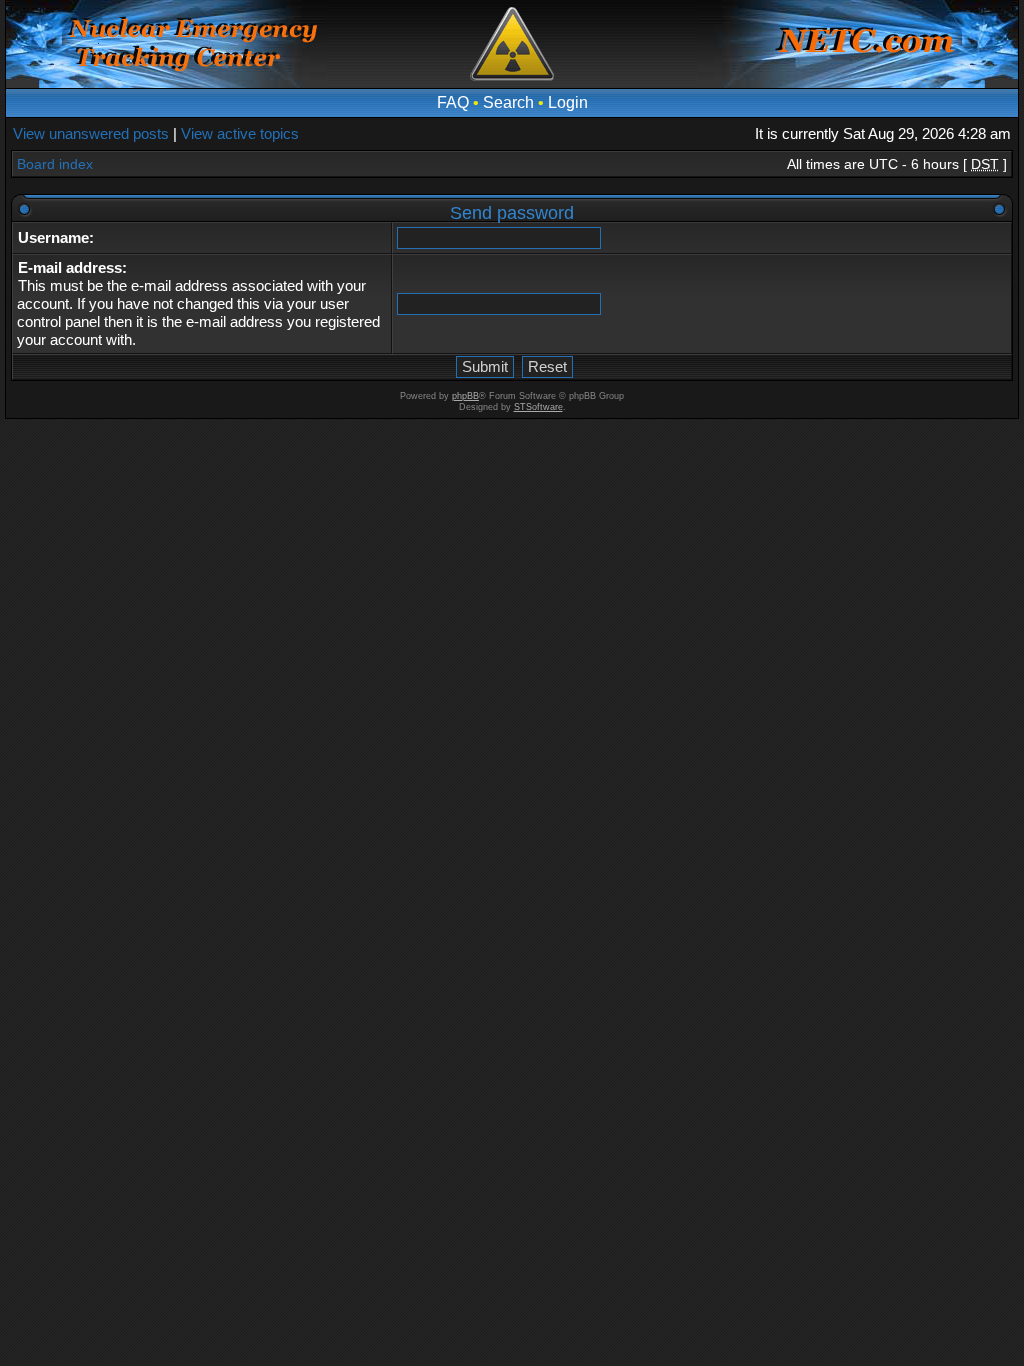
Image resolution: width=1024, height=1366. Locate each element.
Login (568, 102)
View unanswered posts (91, 133)
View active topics (240, 133)
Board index (55, 164)
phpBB (465, 396)
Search (508, 102)
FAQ (453, 102)
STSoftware (538, 407)
